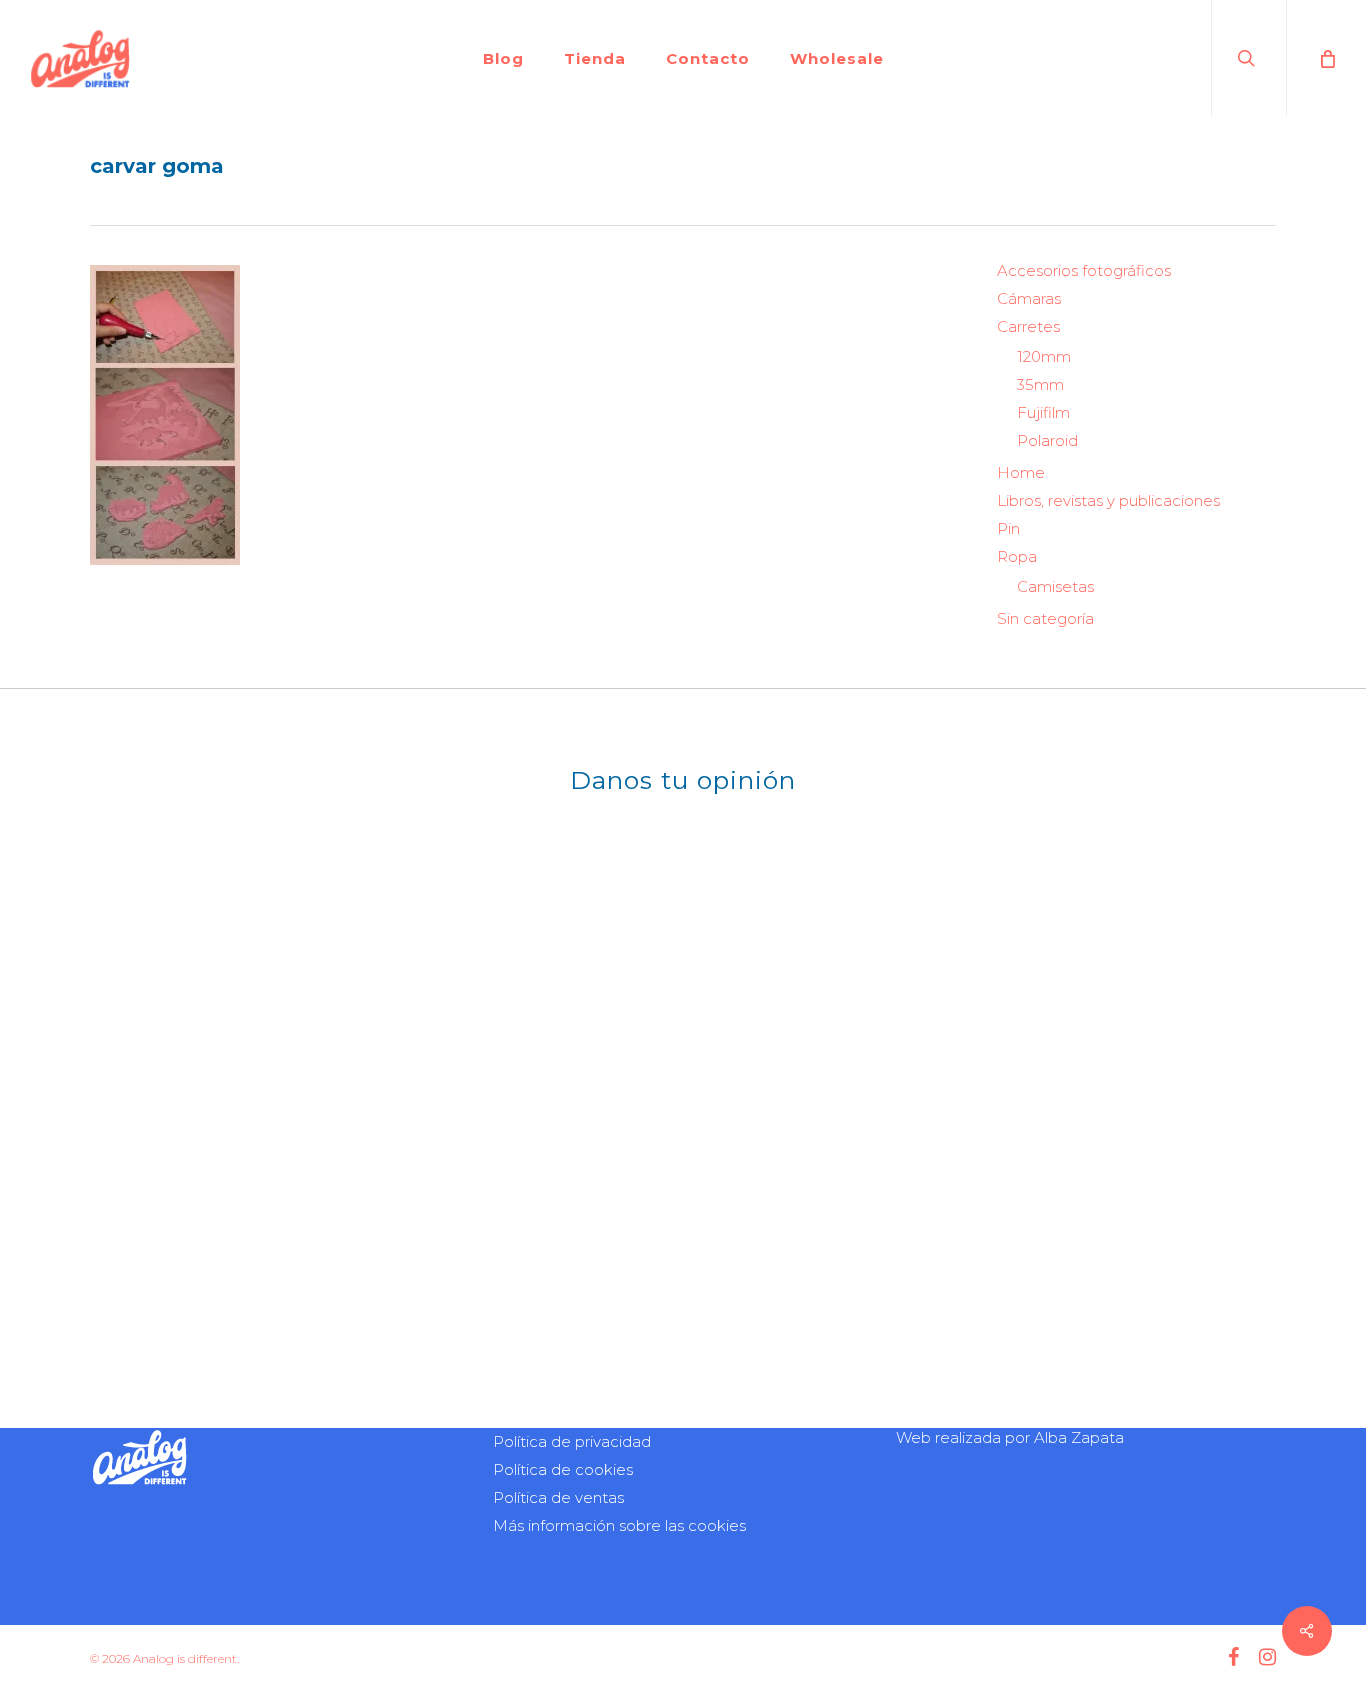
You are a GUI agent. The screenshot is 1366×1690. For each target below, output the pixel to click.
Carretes (1028, 326)
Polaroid (1047, 440)
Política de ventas (558, 1497)
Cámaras (1029, 298)
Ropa (1017, 556)
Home (1021, 472)
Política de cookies (563, 1469)
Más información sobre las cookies (619, 1525)
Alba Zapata (1079, 1437)
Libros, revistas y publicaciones (1108, 500)
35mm (1040, 384)
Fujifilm (1043, 412)
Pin (1008, 528)
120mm (1044, 356)
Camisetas (1055, 586)
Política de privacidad (572, 1441)
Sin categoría (1045, 618)
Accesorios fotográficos (1084, 270)
